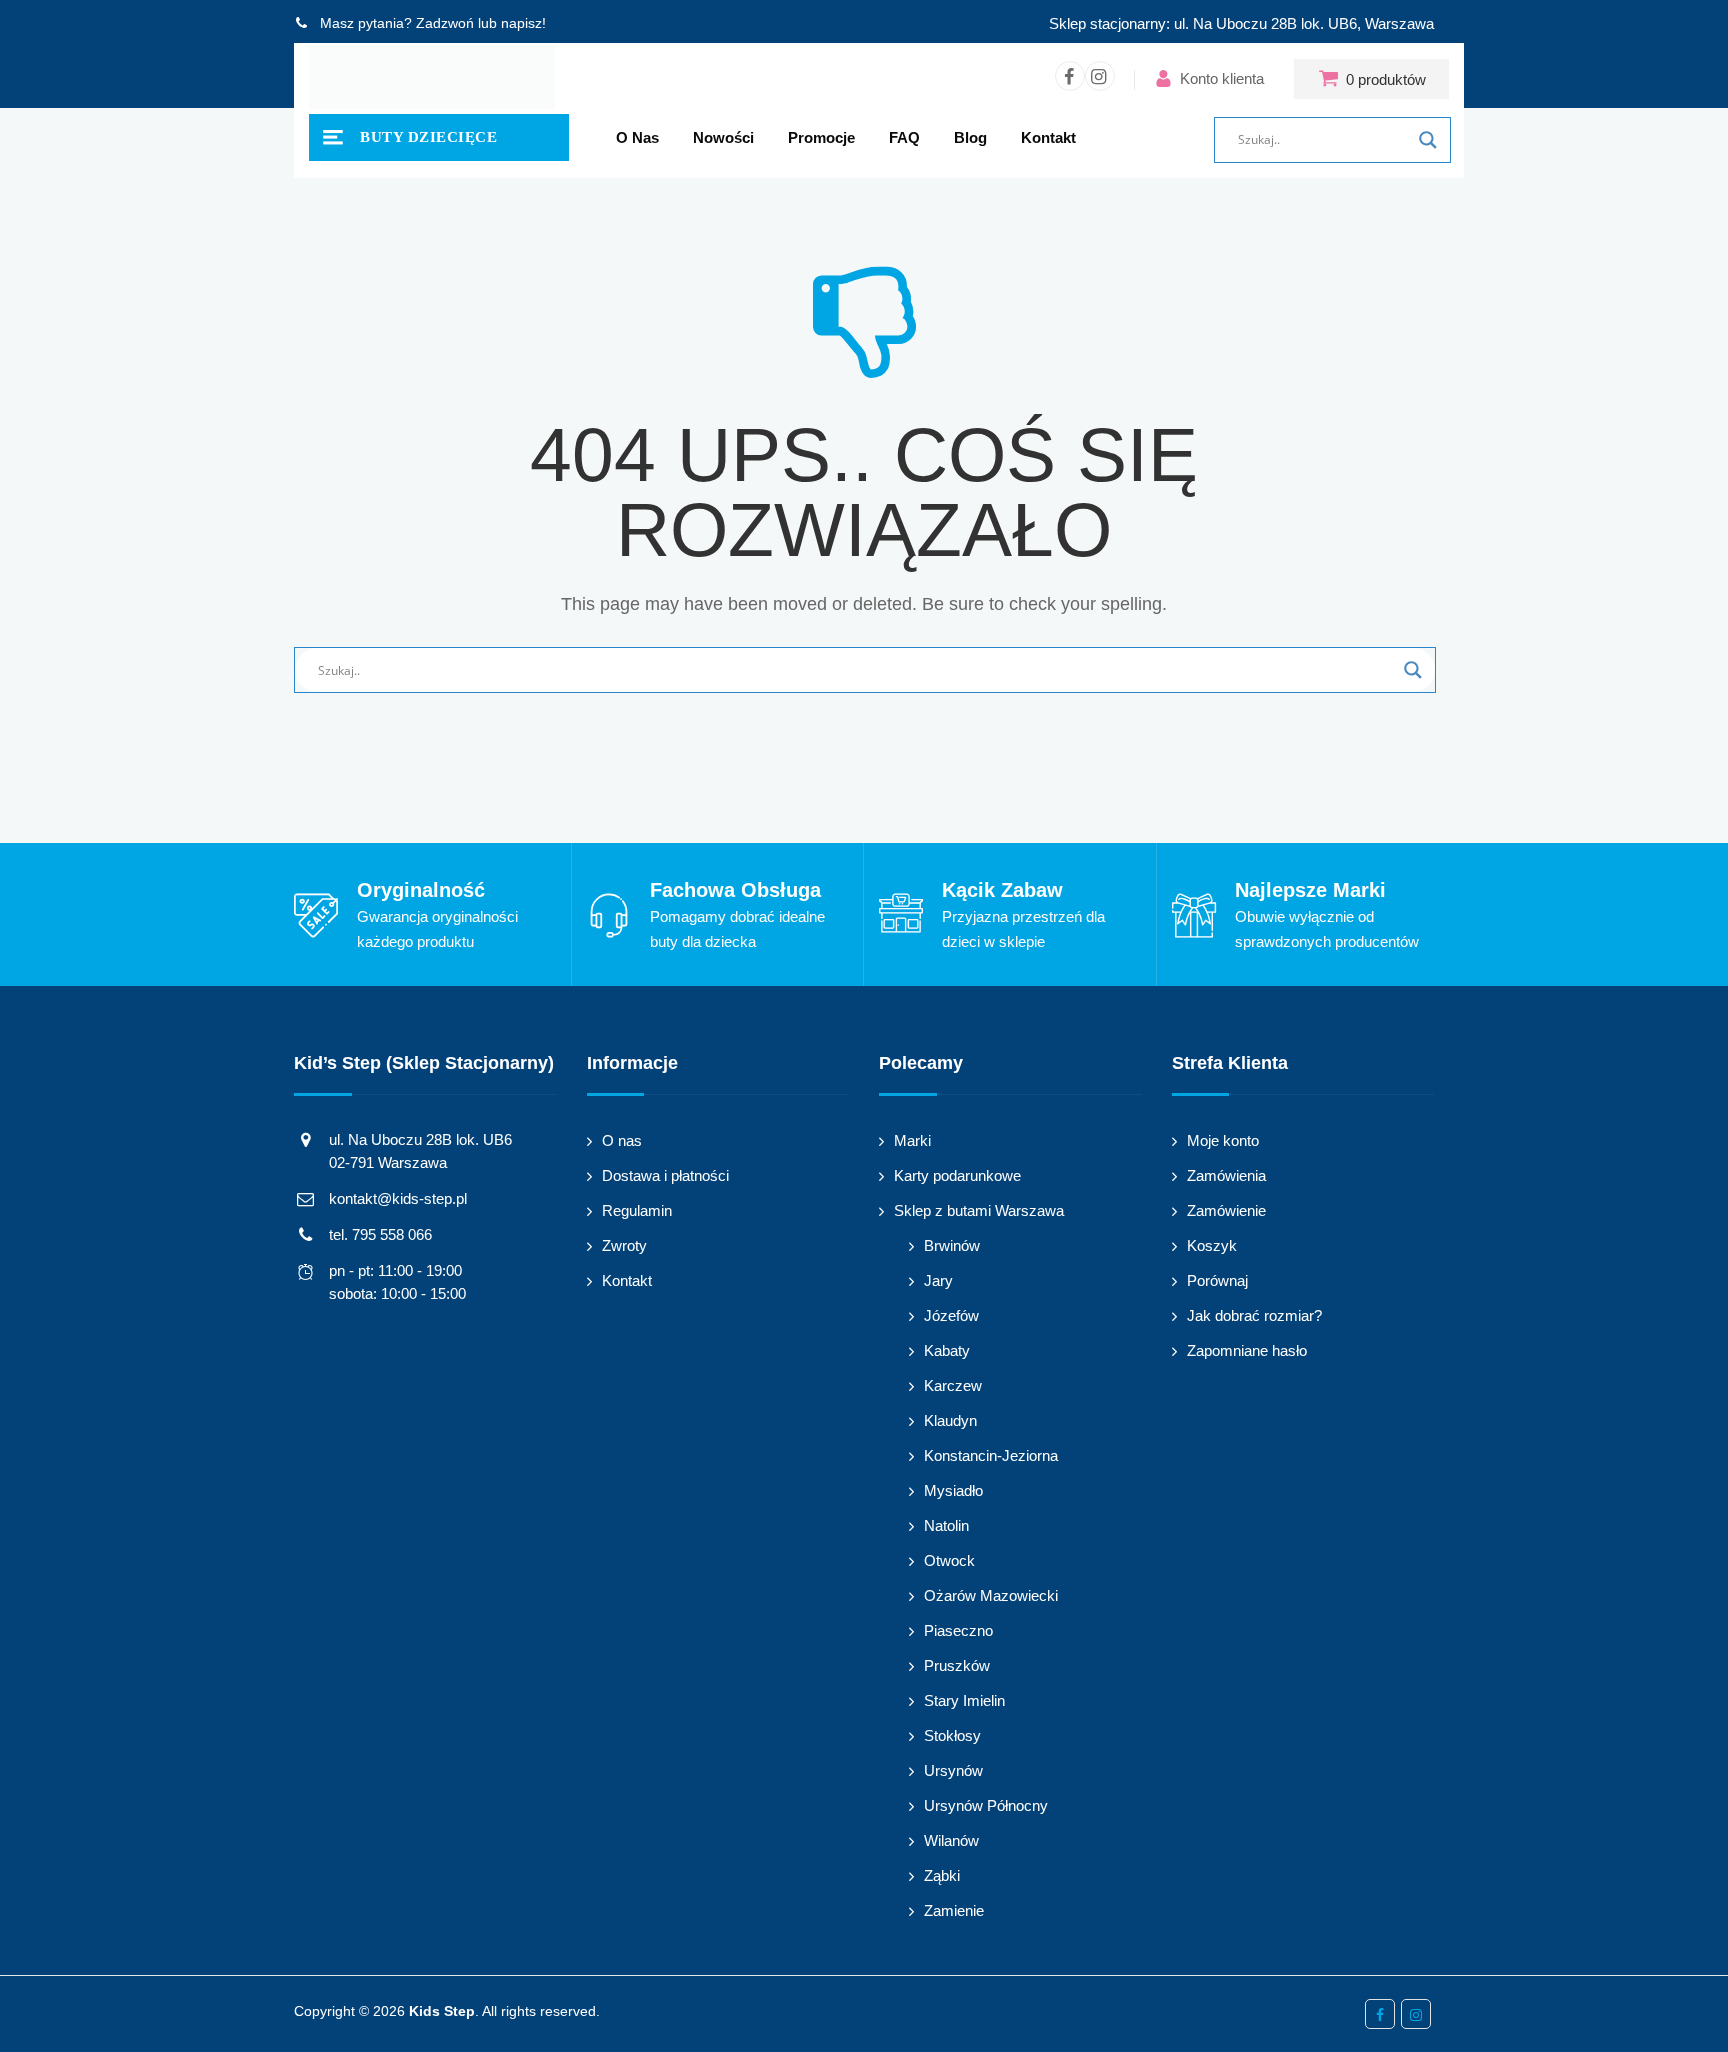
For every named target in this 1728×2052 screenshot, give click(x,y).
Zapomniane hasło (1247, 1350)
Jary (938, 1280)
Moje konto (1223, 1140)
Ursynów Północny (986, 1805)
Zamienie (954, 1910)
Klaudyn (950, 1420)
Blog (970, 137)
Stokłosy (952, 1735)
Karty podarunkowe (957, 1175)
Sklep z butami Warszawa (979, 1210)
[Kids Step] (432, 78)
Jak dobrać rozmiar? (1254, 1315)
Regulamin (637, 1210)
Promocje (821, 137)
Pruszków (957, 1665)
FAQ (904, 137)
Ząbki (942, 1875)
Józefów (951, 1315)
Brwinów (952, 1245)
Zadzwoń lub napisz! (481, 23)
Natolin (946, 1525)
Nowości (723, 137)
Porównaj (1217, 1280)
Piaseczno (958, 1630)
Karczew (953, 1385)
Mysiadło (953, 1490)
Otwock (949, 1560)
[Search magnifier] (1428, 140)
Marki (912, 1140)
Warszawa (1399, 23)
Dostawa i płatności (665, 1175)
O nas (637, 137)
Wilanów (951, 1840)
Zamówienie (1226, 1210)
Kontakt (1048, 137)
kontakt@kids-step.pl (398, 1198)
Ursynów (953, 1770)
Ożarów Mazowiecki (991, 1595)
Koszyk (1212, 1245)
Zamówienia (1226, 1175)
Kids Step (442, 2011)
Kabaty (947, 1350)
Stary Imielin (964, 1700)
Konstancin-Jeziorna (991, 1455)
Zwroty (624, 1245)
